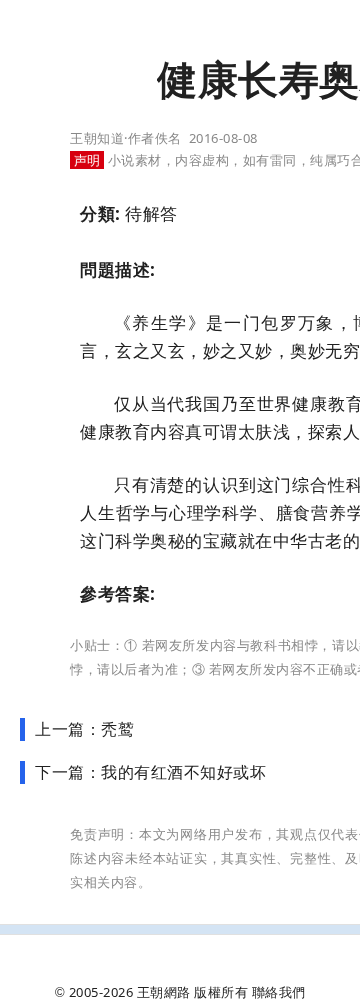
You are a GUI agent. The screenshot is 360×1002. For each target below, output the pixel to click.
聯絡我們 (279, 992)
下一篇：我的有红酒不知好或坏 (150, 772)
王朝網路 (164, 992)
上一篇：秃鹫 (84, 729)
